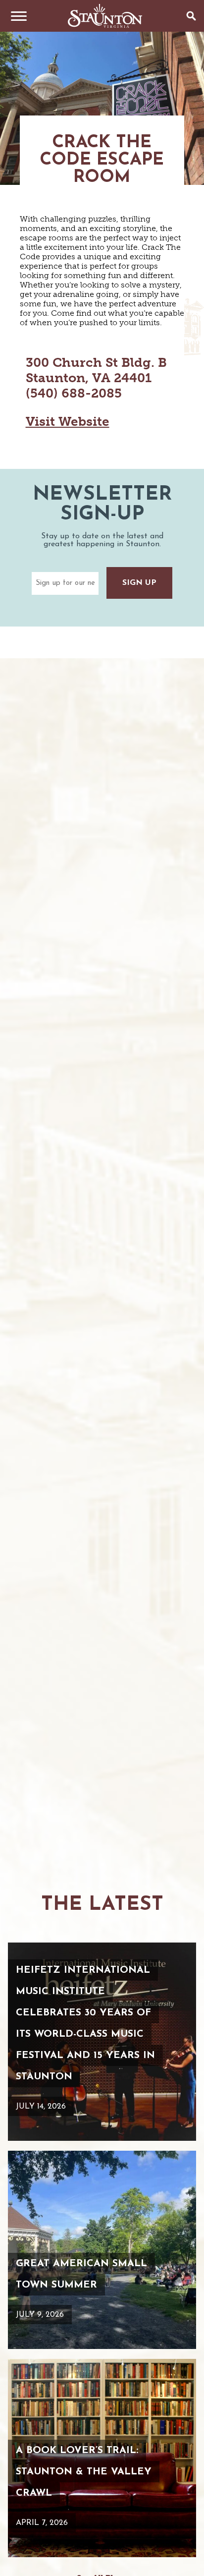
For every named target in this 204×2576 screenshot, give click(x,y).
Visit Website (68, 422)
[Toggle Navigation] (16, 16)
